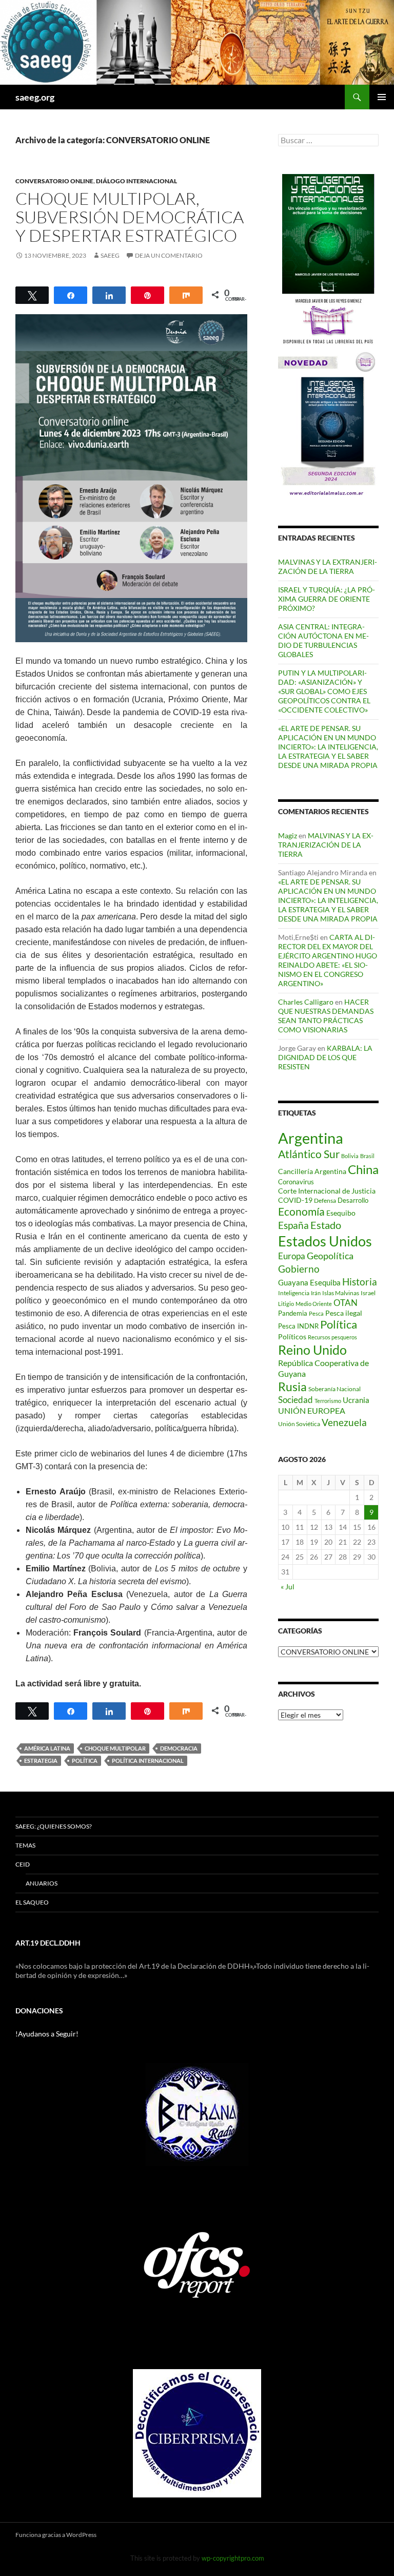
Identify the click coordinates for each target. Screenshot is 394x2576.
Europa (292, 1256)
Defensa (325, 1200)
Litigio (286, 1304)
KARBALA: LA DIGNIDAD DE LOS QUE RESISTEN (325, 1057)
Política (85, 1761)
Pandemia (293, 1313)
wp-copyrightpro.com (233, 2558)
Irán (316, 1293)
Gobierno (299, 1269)
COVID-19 (295, 1200)
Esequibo (341, 1213)
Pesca (316, 1313)
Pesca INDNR (298, 1326)
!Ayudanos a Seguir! (47, 2034)
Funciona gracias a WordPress (56, 2535)
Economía (301, 1212)
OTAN (346, 1303)
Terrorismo (328, 1401)
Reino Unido (312, 1350)
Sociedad (295, 1400)
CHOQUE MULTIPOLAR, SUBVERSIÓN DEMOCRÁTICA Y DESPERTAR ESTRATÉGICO (130, 217)
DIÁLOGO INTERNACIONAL (136, 181)
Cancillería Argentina (312, 1171)
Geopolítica (330, 1256)
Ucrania (356, 1400)
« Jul (288, 1587)
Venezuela (344, 1422)
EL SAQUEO (32, 1902)
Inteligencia (294, 1293)
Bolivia (350, 1156)
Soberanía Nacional (334, 1389)
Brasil (367, 1156)
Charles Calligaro (306, 1002)
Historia (360, 1282)
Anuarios (42, 1883)
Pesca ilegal (344, 1313)
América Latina (47, 1748)
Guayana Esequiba (309, 1282)
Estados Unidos (325, 1241)
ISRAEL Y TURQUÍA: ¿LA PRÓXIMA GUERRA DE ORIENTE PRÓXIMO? (327, 599)
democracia (179, 1748)
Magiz (288, 835)
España (293, 1225)
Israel (368, 1293)
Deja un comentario (169, 255)
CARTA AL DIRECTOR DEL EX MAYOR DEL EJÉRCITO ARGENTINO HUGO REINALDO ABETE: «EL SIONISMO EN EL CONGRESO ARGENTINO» (328, 960)
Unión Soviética (299, 1424)
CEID (23, 1864)
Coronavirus (296, 1182)
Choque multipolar (115, 1748)
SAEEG (110, 255)
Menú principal (382, 97)
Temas (25, 1845)
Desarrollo (353, 1200)
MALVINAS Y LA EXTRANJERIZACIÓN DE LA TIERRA (328, 566)
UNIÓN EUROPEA (312, 1411)
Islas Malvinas (341, 1293)
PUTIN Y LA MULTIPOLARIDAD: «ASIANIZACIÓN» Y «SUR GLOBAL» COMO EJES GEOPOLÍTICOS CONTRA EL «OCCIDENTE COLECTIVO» (324, 691)
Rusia (292, 1387)
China (363, 1169)
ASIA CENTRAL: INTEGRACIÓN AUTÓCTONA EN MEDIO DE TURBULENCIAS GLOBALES (323, 640)
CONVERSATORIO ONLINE (54, 181)
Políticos (292, 1337)
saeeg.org (35, 97)
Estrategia (41, 1761)
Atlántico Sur (309, 1154)
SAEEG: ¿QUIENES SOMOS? (54, 1826)
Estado (326, 1225)
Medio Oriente (314, 1304)
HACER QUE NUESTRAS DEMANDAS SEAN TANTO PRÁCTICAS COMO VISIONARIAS (326, 1016)
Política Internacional (148, 1761)
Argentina (311, 1138)
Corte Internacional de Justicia (327, 1191)
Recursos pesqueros (332, 1337)
